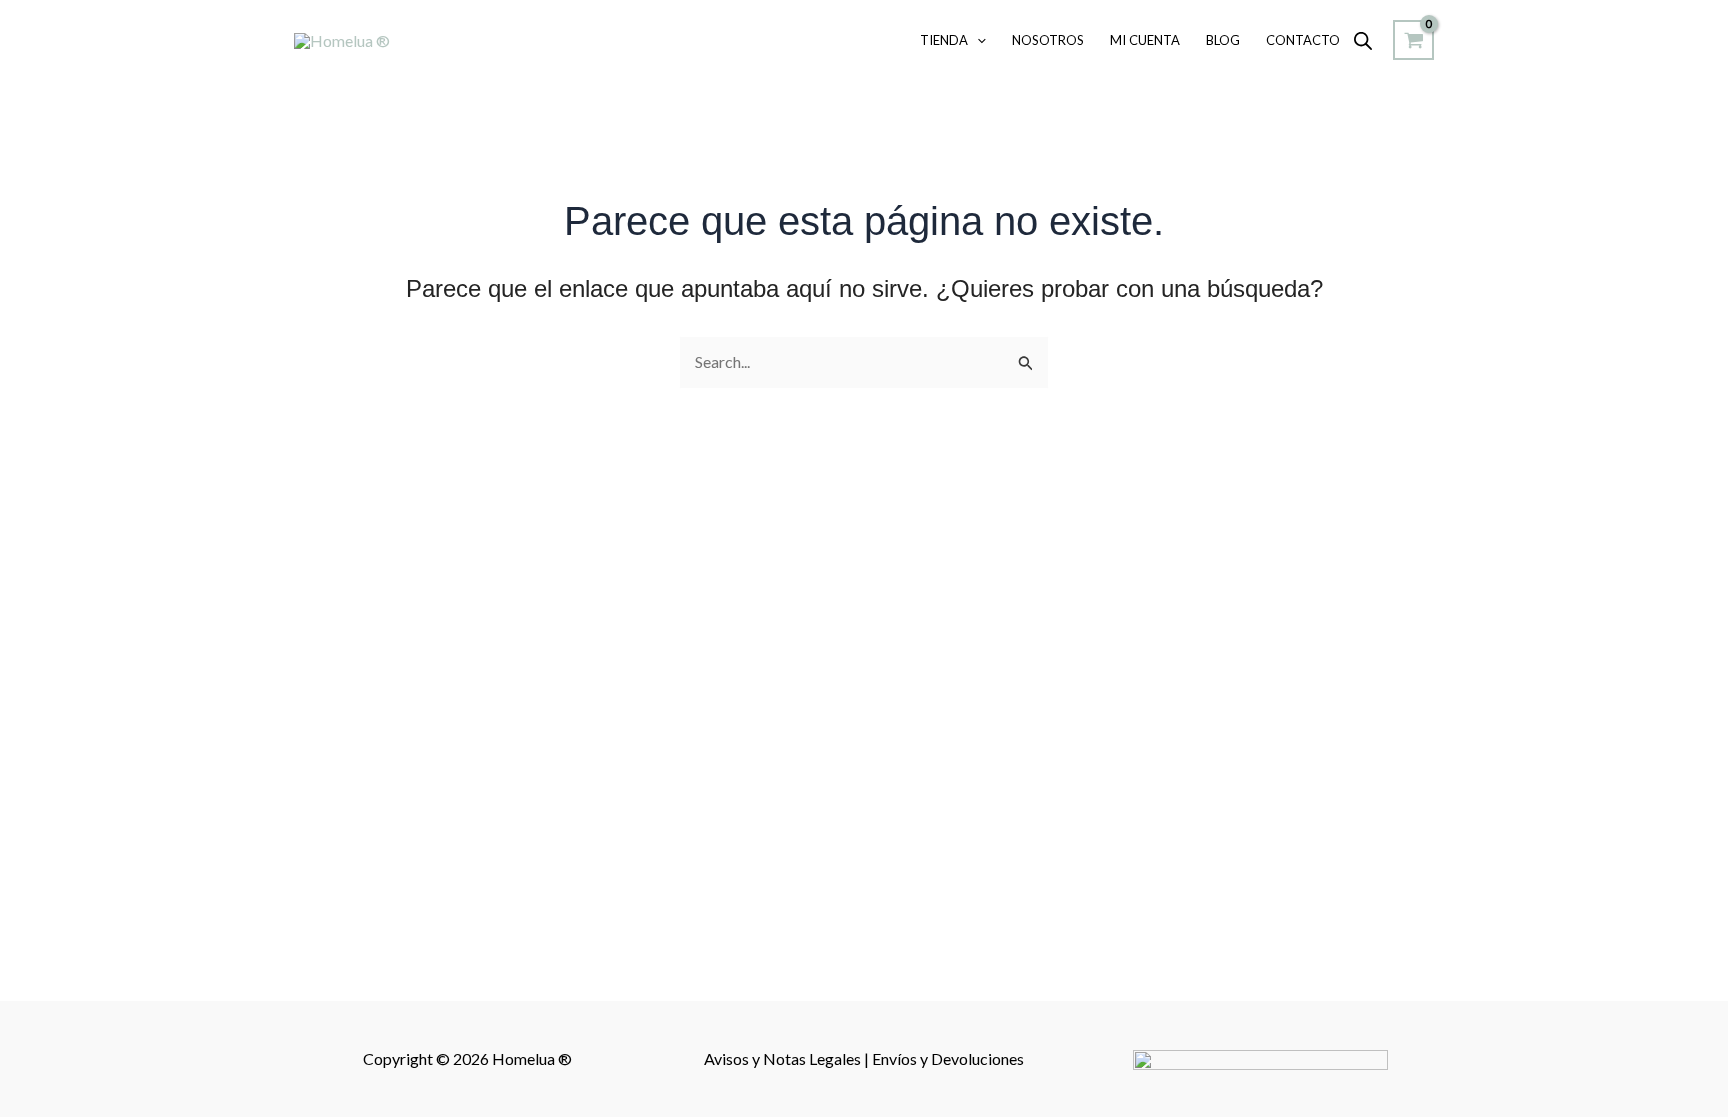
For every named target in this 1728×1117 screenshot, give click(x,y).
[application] (977, 40)
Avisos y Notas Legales (784, 1058)
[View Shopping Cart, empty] (1413, 40)
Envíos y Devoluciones (948, 1058)
